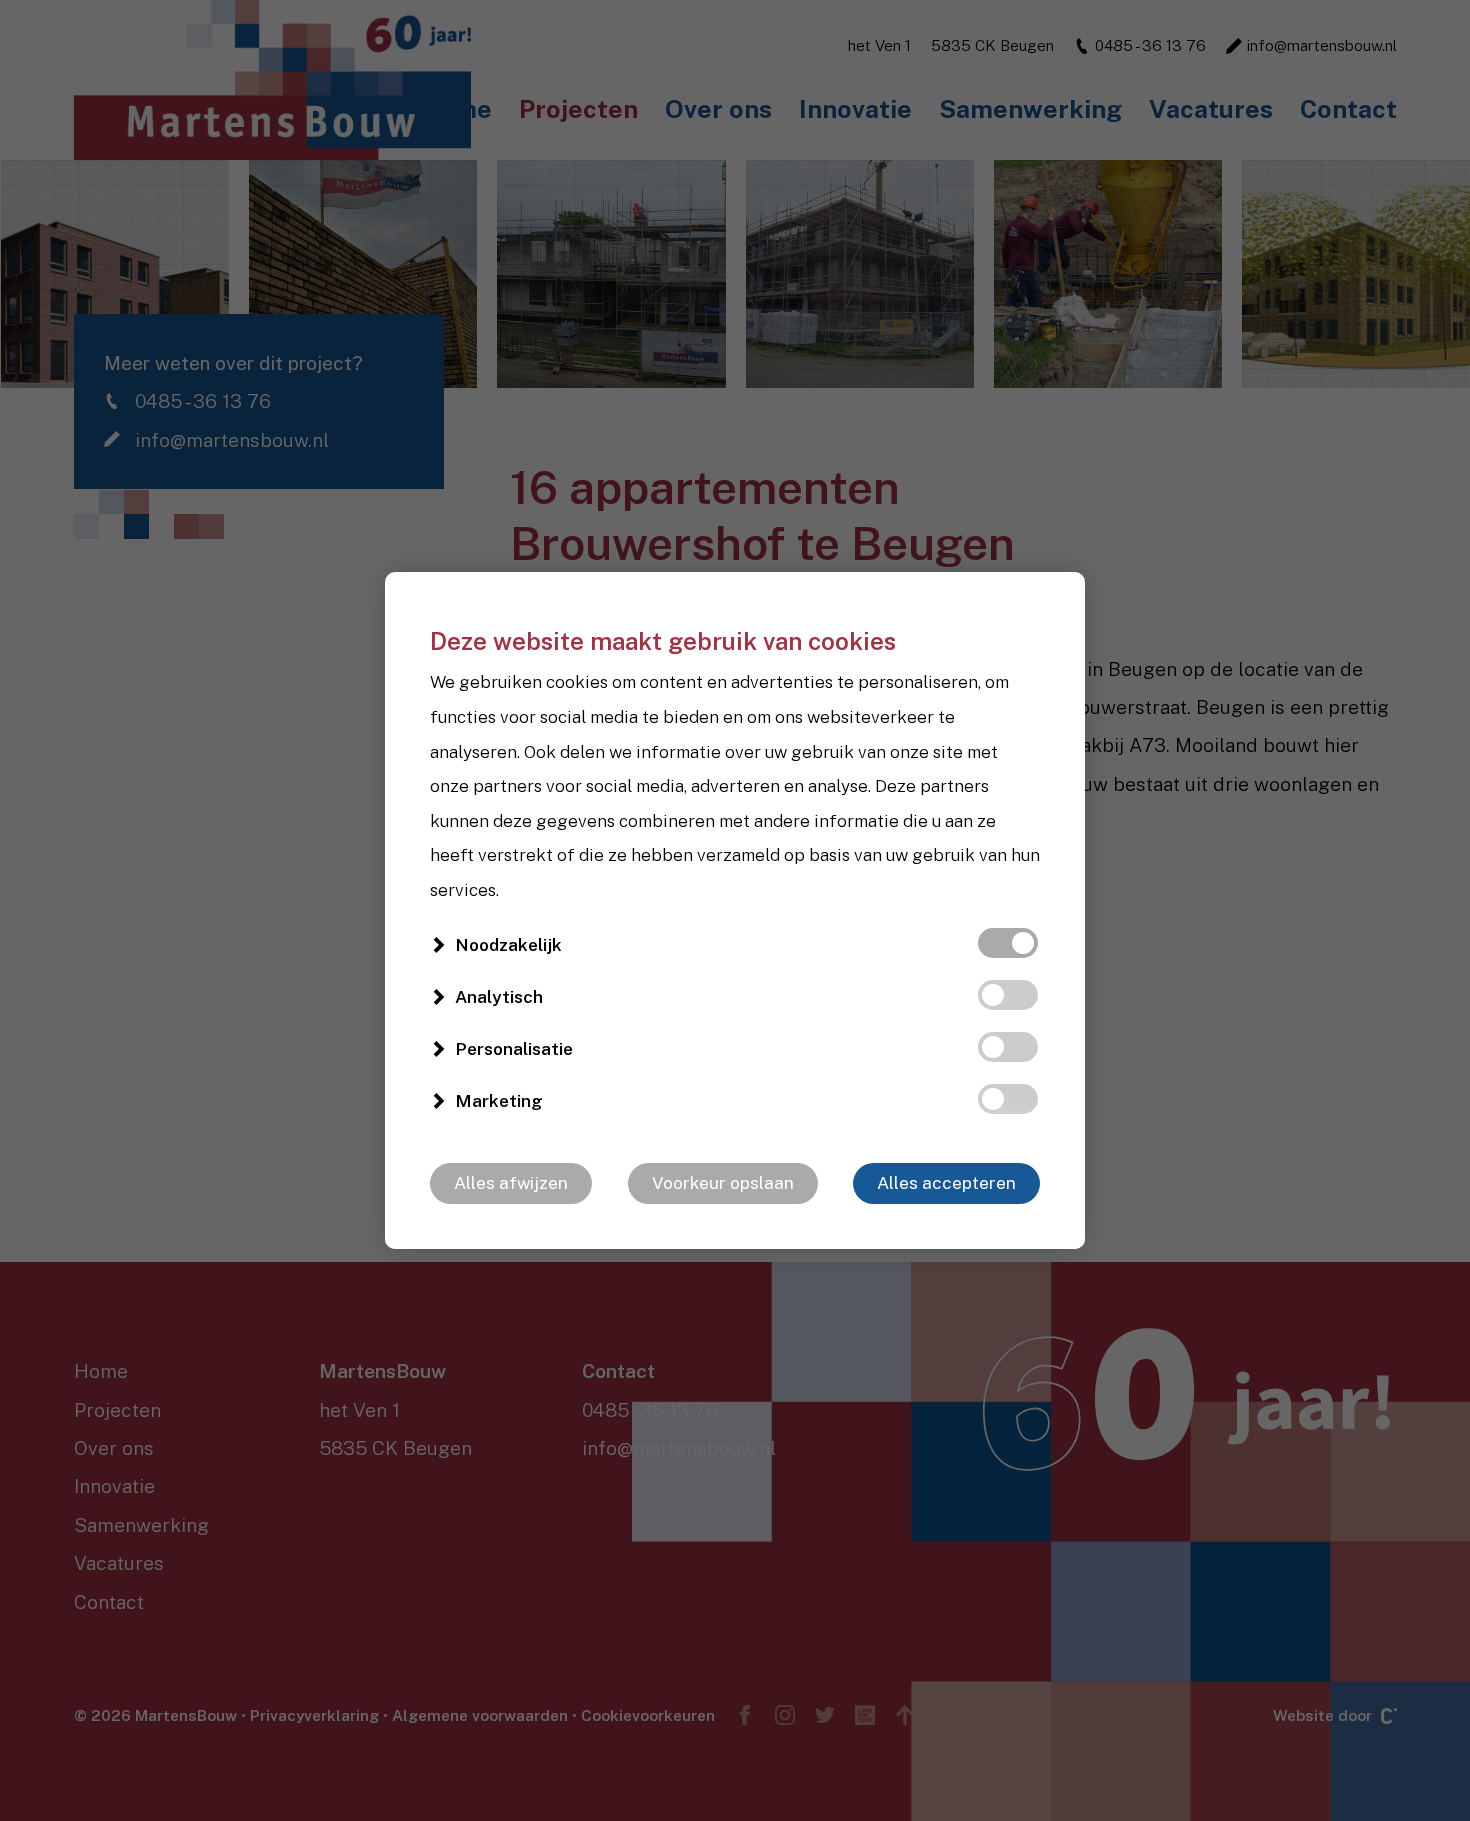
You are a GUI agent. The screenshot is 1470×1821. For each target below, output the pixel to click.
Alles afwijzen (511, 1183)
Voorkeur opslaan (723, 1183)
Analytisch (499, 997)
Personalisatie (514, 1049)
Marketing (499, 1101)
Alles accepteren (946, 1183)
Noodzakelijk (508, 945)
